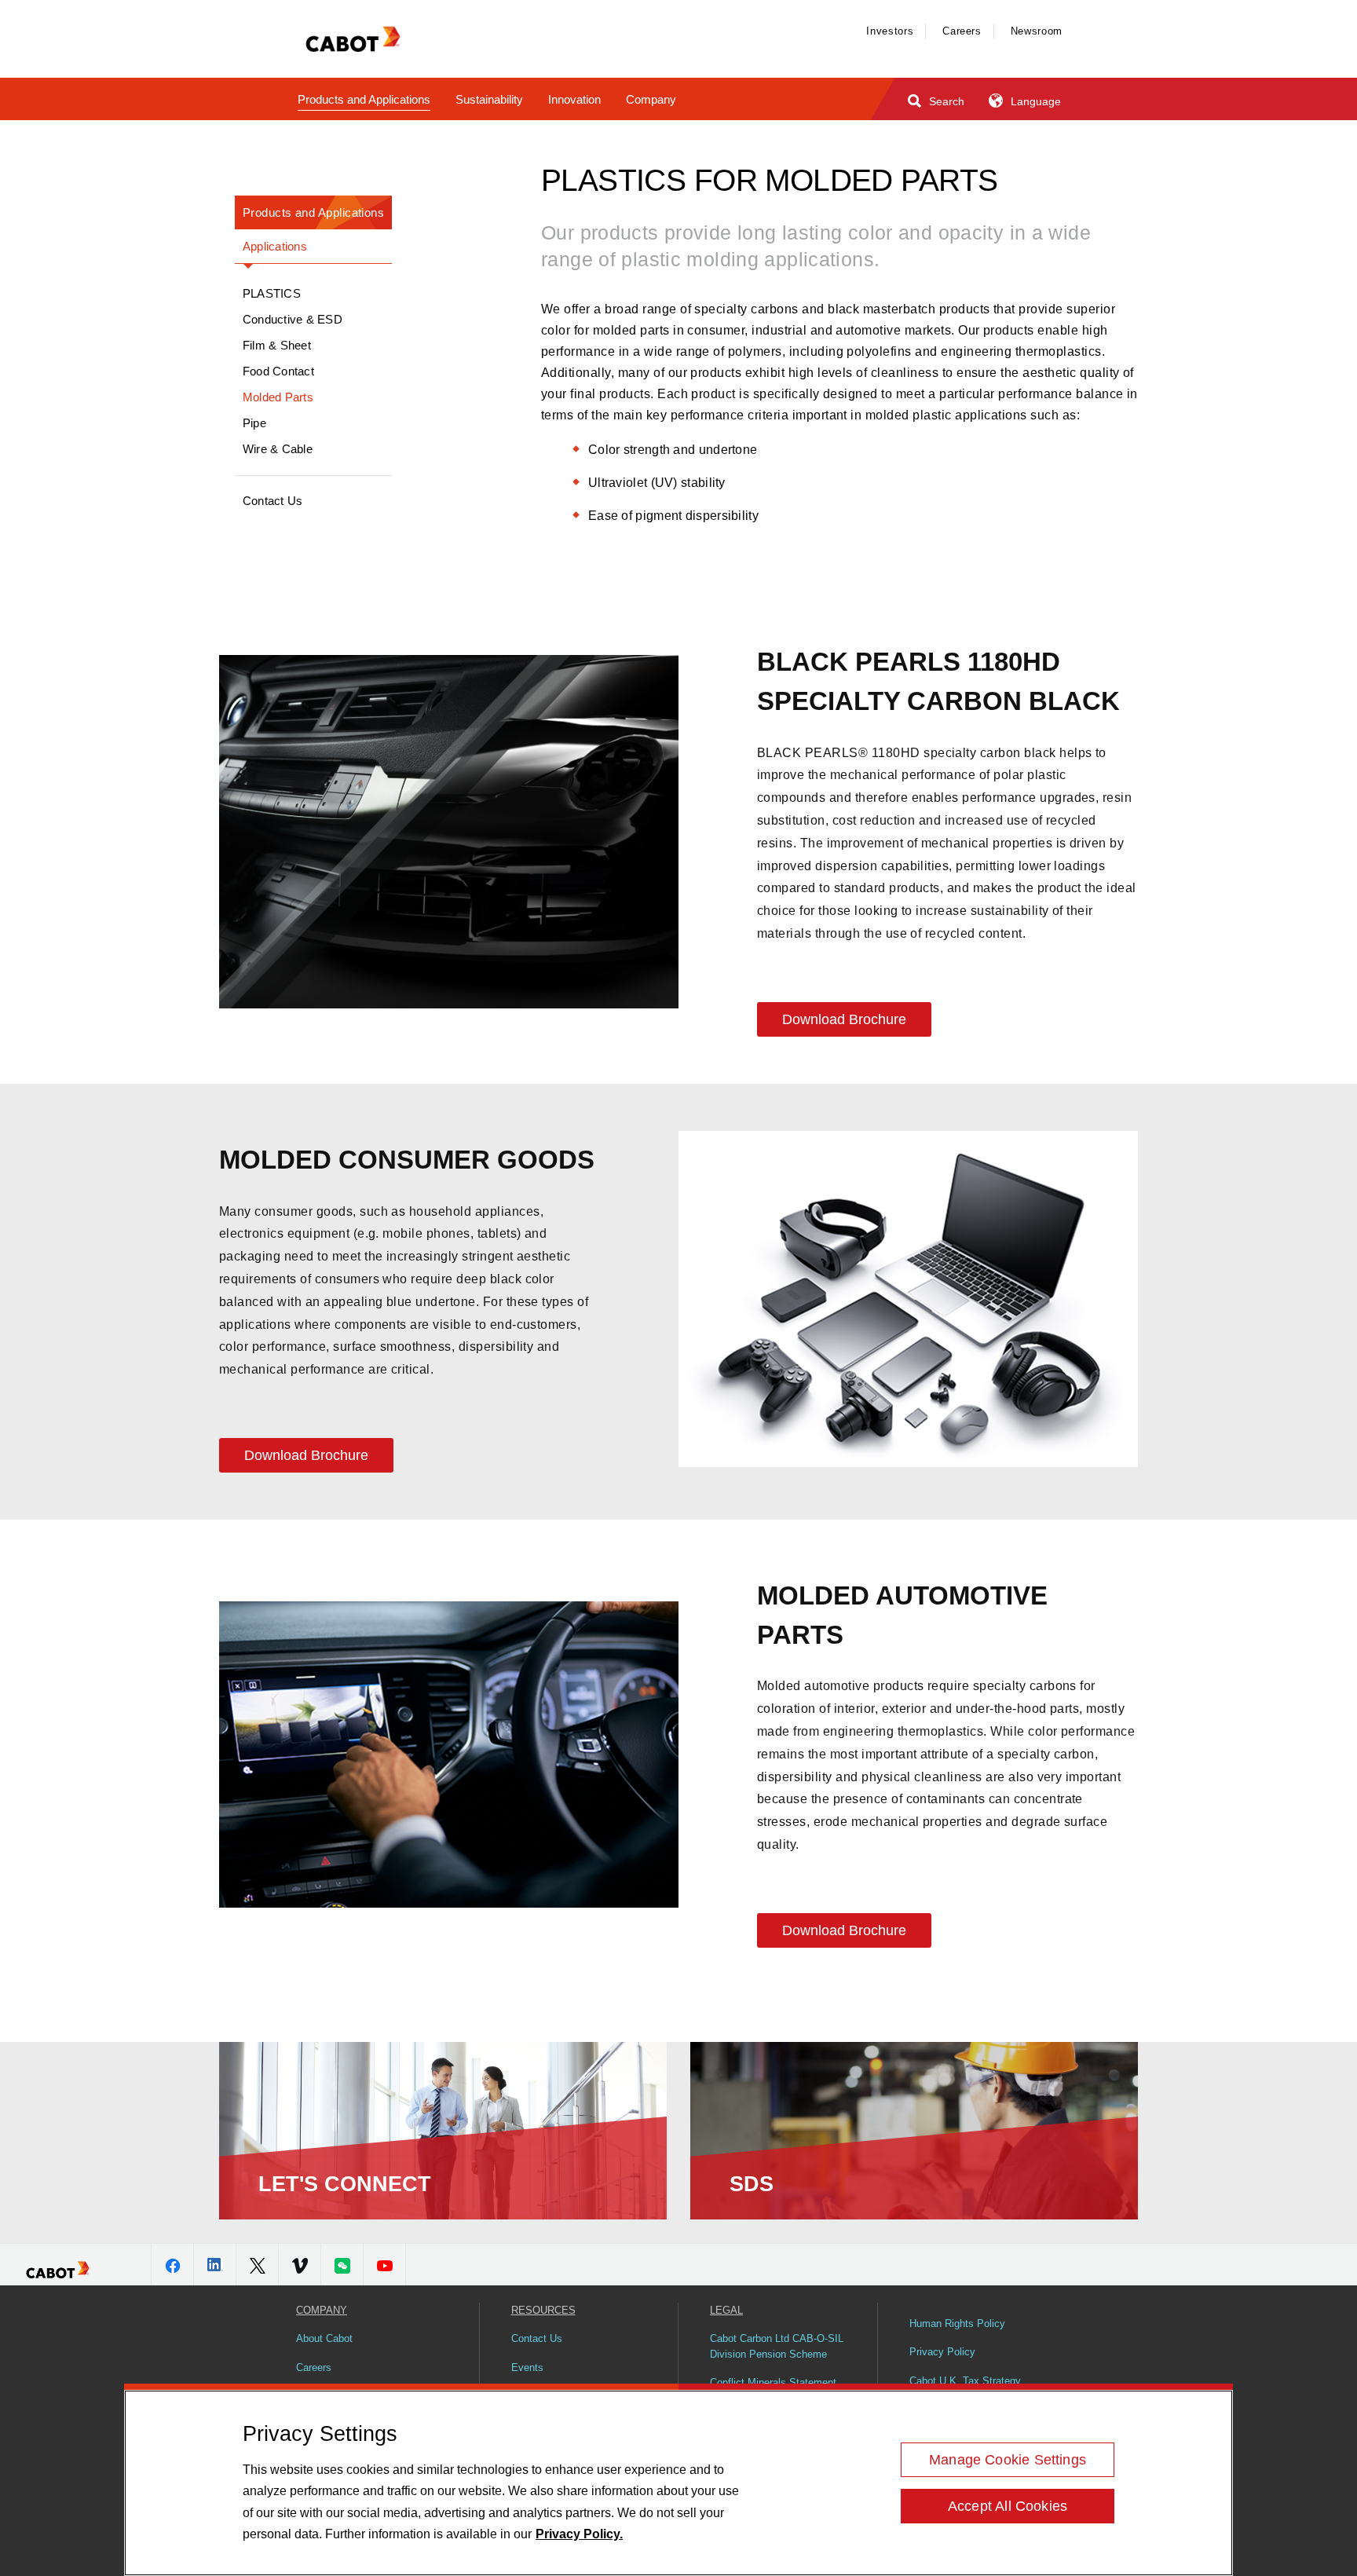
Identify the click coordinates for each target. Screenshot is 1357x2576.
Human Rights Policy (957, 2324)
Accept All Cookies (1008, 2506)
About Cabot (324, 2338)
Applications (275, 246)
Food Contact (278, 371)
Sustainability (489, 99)
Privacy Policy (942, 2352)
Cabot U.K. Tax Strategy (965, 2381)
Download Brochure (844, 1019)
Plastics (272, 293)
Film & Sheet (277, 345)
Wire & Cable (278, 449)
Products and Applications (364, 99)
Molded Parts (278, 397)
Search (945, 101)
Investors (890, 31)
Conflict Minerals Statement (773, 2382)
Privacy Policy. (579, 2534)
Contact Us (272, 501)
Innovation (574, 99)
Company (651, 99)
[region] (678, 2483)
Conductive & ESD (293, 319)
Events (527, 2367)
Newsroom (1037, 31)
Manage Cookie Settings (1008, 2460)
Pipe (254, 423)
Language (1034, 101)
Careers (962, 31)
